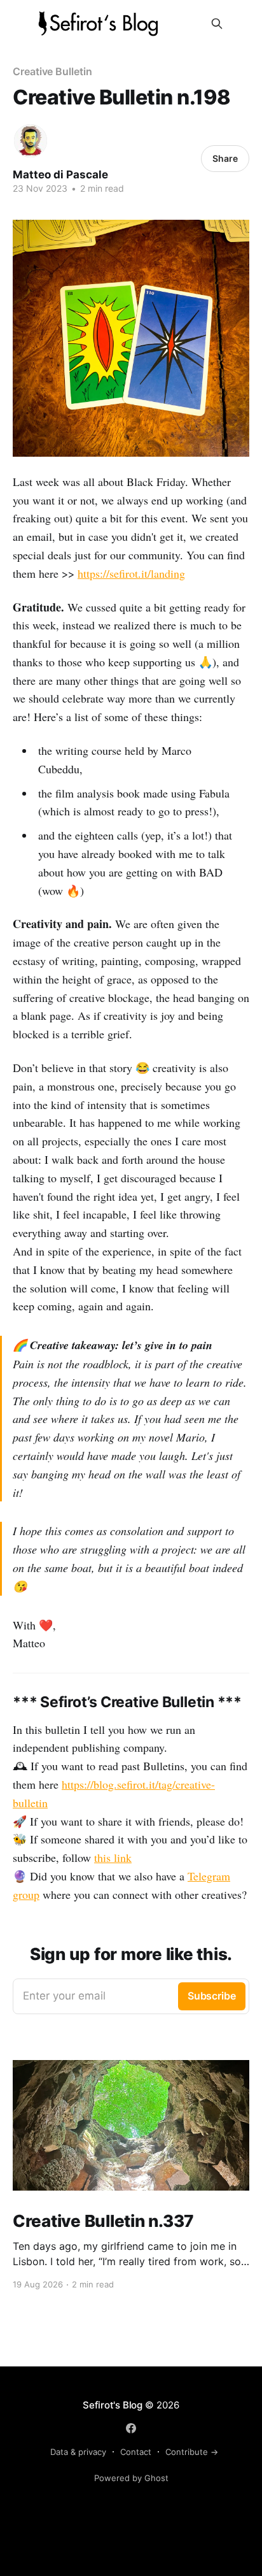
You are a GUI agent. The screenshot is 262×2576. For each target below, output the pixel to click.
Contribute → (192, 2452)
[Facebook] (131, 2428)
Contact (136, 2452)
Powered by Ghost (131, 2478)
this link (113, 1857)
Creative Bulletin (52, 71)
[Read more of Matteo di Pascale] (31, 141)
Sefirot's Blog (113, 2405)
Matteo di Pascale (60, 175)
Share (225, 158)
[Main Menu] (242, 24)
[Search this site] (217, 24)
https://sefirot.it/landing (131, 573)
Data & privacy (78, 2452)
